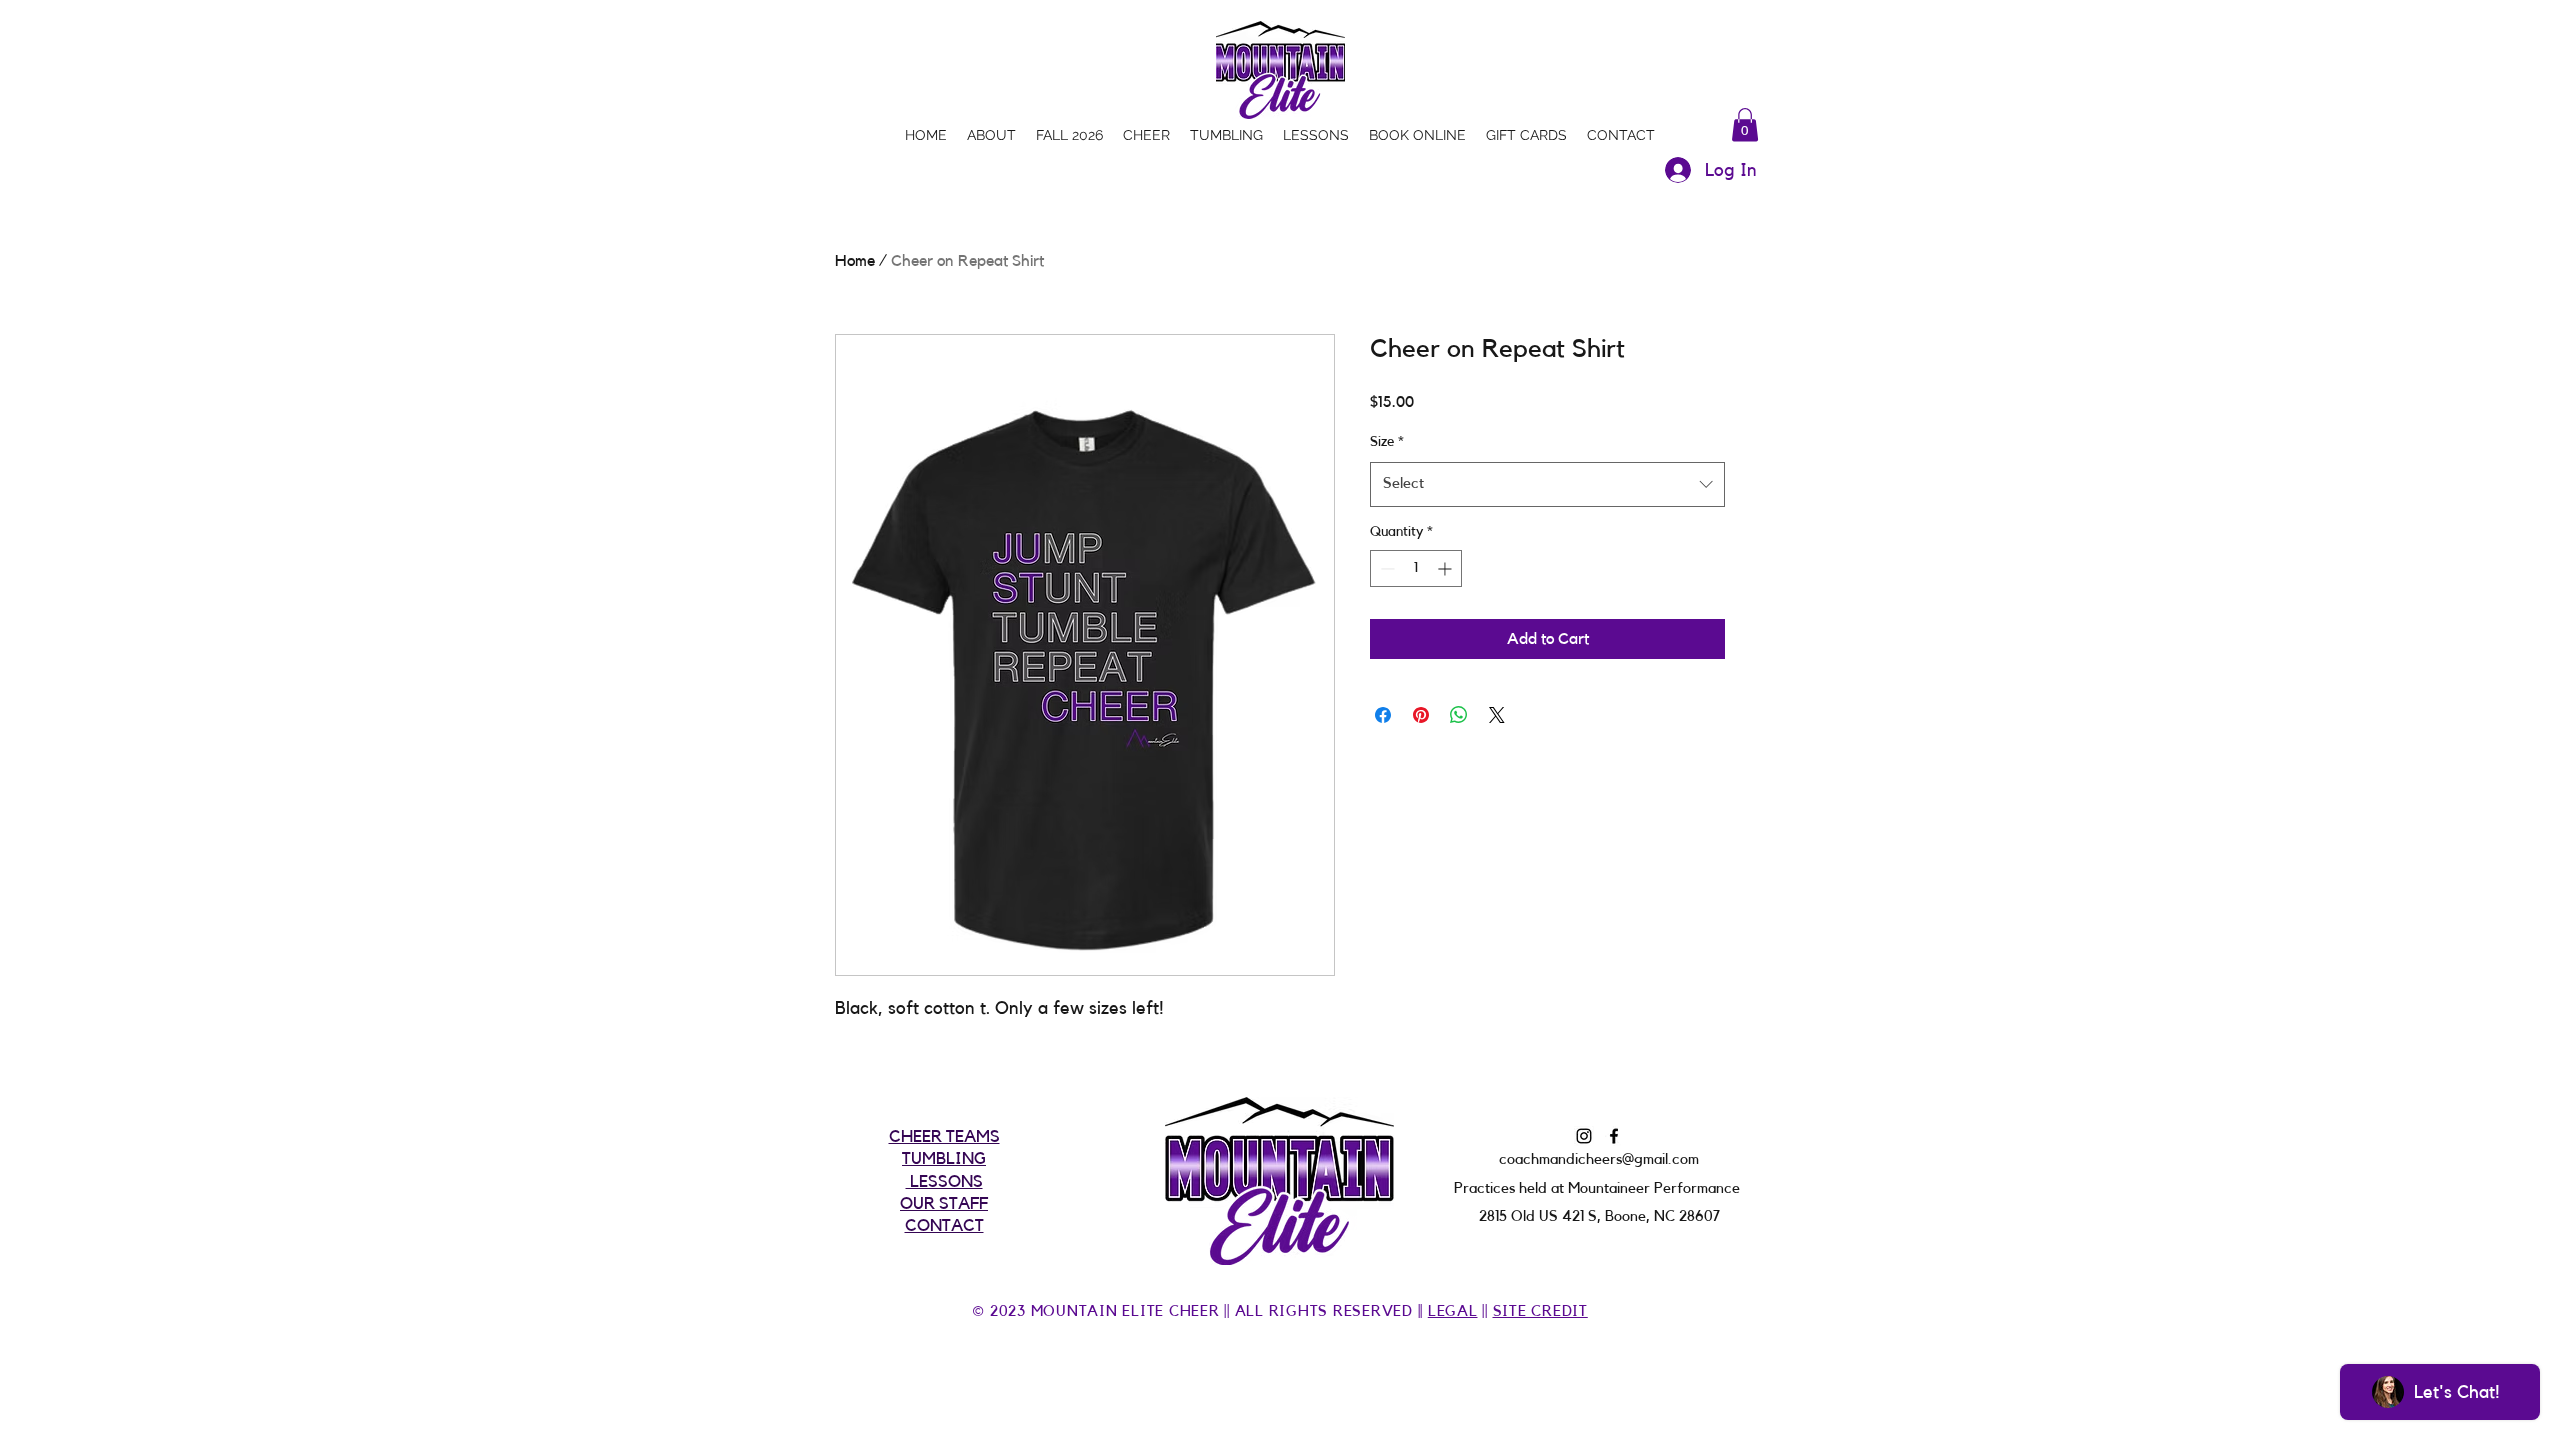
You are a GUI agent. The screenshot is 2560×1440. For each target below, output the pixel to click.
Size (1387, 442)
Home (855, 261)
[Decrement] (1385, 568)
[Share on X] (1497, 715)
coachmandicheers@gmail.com (1599, 1159)
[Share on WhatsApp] (1459, 715)
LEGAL (1453, 1311)
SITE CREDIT (1540, 1311)
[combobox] (1547, 484)
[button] (1745, 124)
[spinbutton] (1416, 568)
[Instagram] (1584, 1136)
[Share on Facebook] (1383, 715)
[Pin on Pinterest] (1421, 715)
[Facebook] (1614, 1136)
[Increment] (1446, 568)
